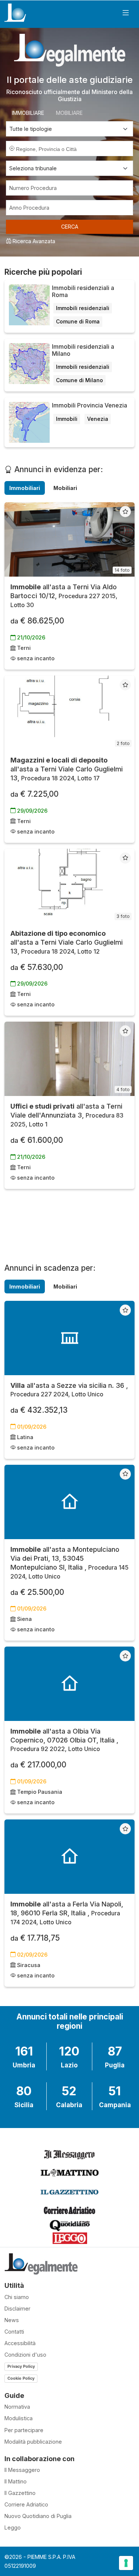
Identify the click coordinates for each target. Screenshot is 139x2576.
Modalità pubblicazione (33, 2442)
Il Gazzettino (20, 2493)
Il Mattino (16, 2481)
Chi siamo (17, 2297)
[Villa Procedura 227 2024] (69, 1338)
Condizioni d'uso (25, 2355)
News (12, 2320)
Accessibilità (20, 2343)
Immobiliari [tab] (25, 488)
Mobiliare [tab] (69, 113)
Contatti (14, 2332)
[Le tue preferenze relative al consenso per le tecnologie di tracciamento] (126, 2563)
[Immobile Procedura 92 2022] (69, 1684)
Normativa (17, 2407)
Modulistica (19, 2418)
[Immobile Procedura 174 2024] (69, 1857)
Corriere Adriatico (26, 2504)
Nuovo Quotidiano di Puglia (38, 2516)
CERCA (70, 227)
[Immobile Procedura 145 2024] (69, 1502)
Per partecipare (24, 2430)
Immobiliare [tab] (28, 113)
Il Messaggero (22, 2470)
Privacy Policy (21, 2366)
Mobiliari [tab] (65, 488)
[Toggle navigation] (126, 13)
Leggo (13, 2527)
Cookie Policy (21, 2378)
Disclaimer (17, 2309)
